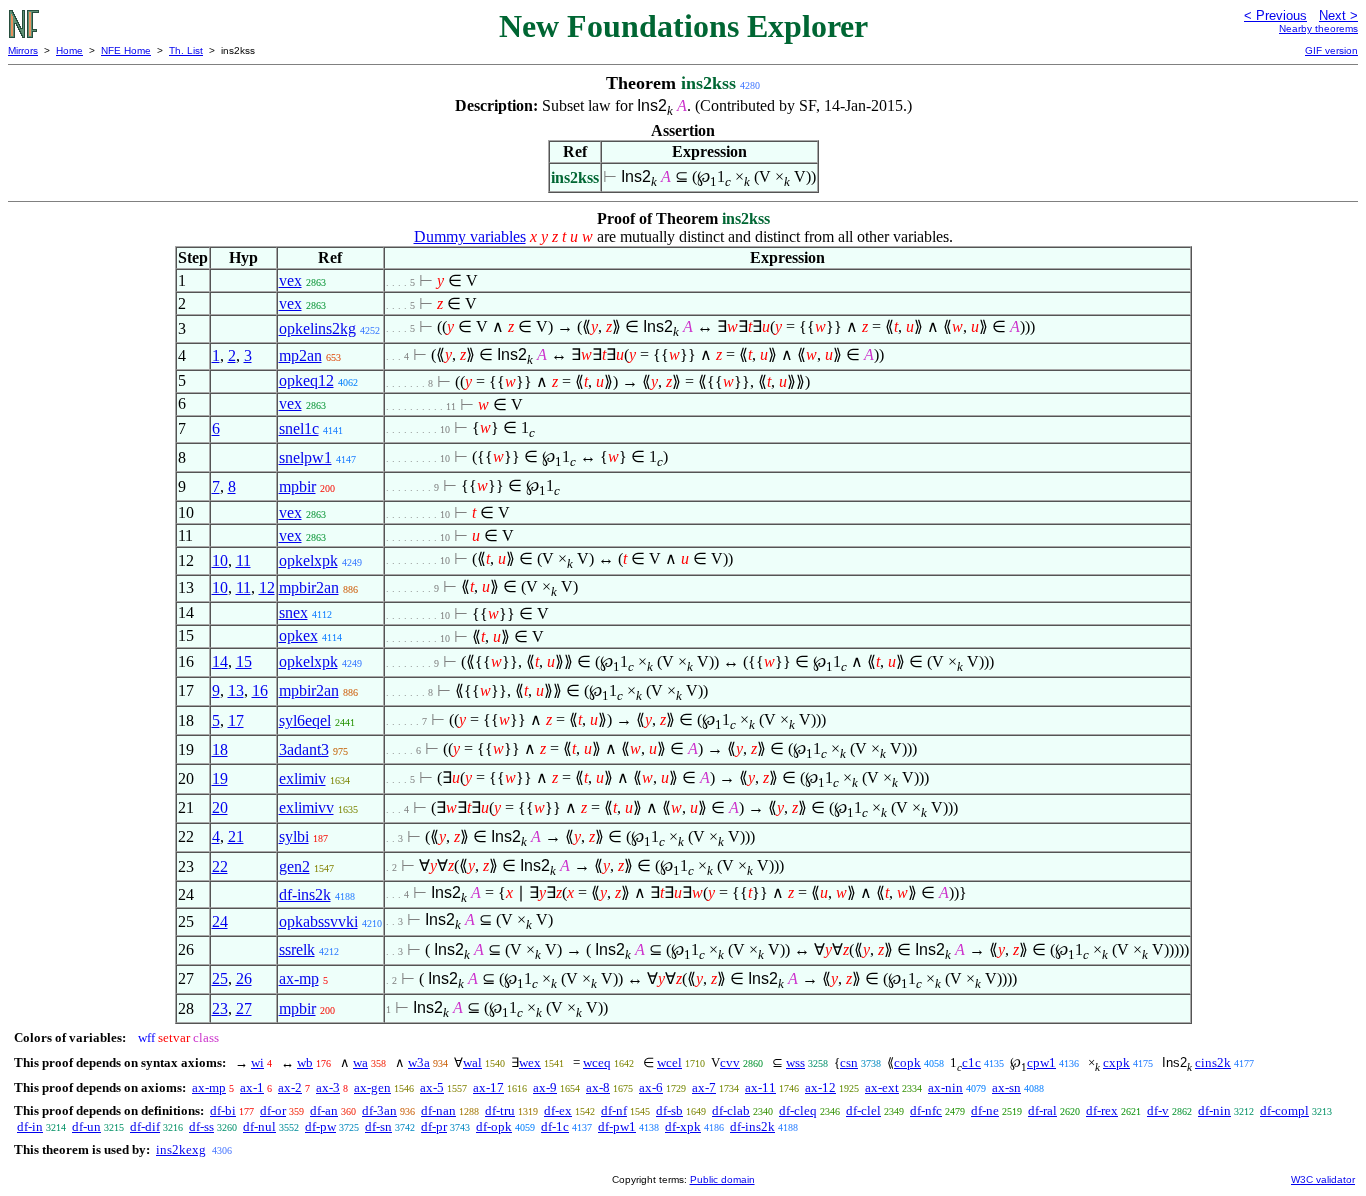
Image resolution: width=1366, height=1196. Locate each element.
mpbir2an (309, 587)
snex (293, 612)
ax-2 (290, 1087)
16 (260, 690)
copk (907, 1062)
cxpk (1116, 1062)
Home (69, 50)
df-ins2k (305, 894)
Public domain (722, 1179)
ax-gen (372, 1087)
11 (243, 560)
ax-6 (651, 1087)
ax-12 (820, 1087)
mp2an (300, 355)
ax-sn (1006, 1087)
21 (236, 836)
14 (220, 661)
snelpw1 (305, 457)
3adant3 (304, 749)
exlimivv (306, 807)
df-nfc (926, 1110)
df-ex (558, 1110)
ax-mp (299, 978)
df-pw (320, 1126)
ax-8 (598, 1087)
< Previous (1275, 15)
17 (236, 720)
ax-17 (488, 1087)
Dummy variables (470, 236)
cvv (730, 1062)
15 (244, 661)
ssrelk (297, 949)
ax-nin (945, 1087)
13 (236, 690)
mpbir (297, 486)
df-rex (1102, 1110)
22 (220, 866)
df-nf (614, 1110)
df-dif (145, 1126)
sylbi (294, 836)
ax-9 (545, 1087)
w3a (419, 1062)
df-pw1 (617, 1126)
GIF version (1331, 50)
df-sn (378, 1126)
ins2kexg (181, 1149)
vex (290, 280)
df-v (1158, 1110)
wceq (597, 1062)
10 (220, 560)
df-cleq (798, 1110)
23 (220, 1008)
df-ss (201, 1126)
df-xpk (683, 1126)
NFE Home (126, 50)
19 (220, 778)
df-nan (438, 1110)
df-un (86, 1126)
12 (267, 587)
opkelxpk (308, 560)
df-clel (863, 1110)
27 (244, 1008)
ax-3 (328, 1087)
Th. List (186, 50)
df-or (273, 1110)
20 (220, 807)
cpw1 (1041, 1062)
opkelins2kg (317, 328)
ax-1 (252, 1087)
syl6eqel (305, 720)
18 (220, 749)
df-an (324, 1110)
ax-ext (882, 1087)
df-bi (223, 1110)
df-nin (1214, 1110)
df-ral (1042, 1110)
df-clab (731, 1110)
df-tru (500, 1110)
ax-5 (432, 1087)
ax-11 (760, 1087)
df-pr (434, 1126)
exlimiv (302, 778)
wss (795, 1062)
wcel (669, 1062)
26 (244, 978)
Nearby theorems (1318, 28)
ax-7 (704, 1087)
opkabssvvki (318, 921)
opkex (298, 635)
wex (530, 1062)
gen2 (294, 866)
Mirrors (23, 50)
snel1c (299, 428)
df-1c (555, 1126)
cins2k (1213, 1062)
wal (472, 1062)
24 (220, 921)
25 (220, 978)
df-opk (494, 1126)
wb (305, 1062)
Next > (1338, 15)
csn (849, 1062)
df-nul (259, 1126)
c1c (971, 1062)
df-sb (669, 1110)
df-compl (1284, 1110)
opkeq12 (306, 380)
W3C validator (1323, 1179)
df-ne (985, 1110)
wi (257, 1062)
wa (360, 1062)
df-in (30, 1126)
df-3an (379, 1110)
